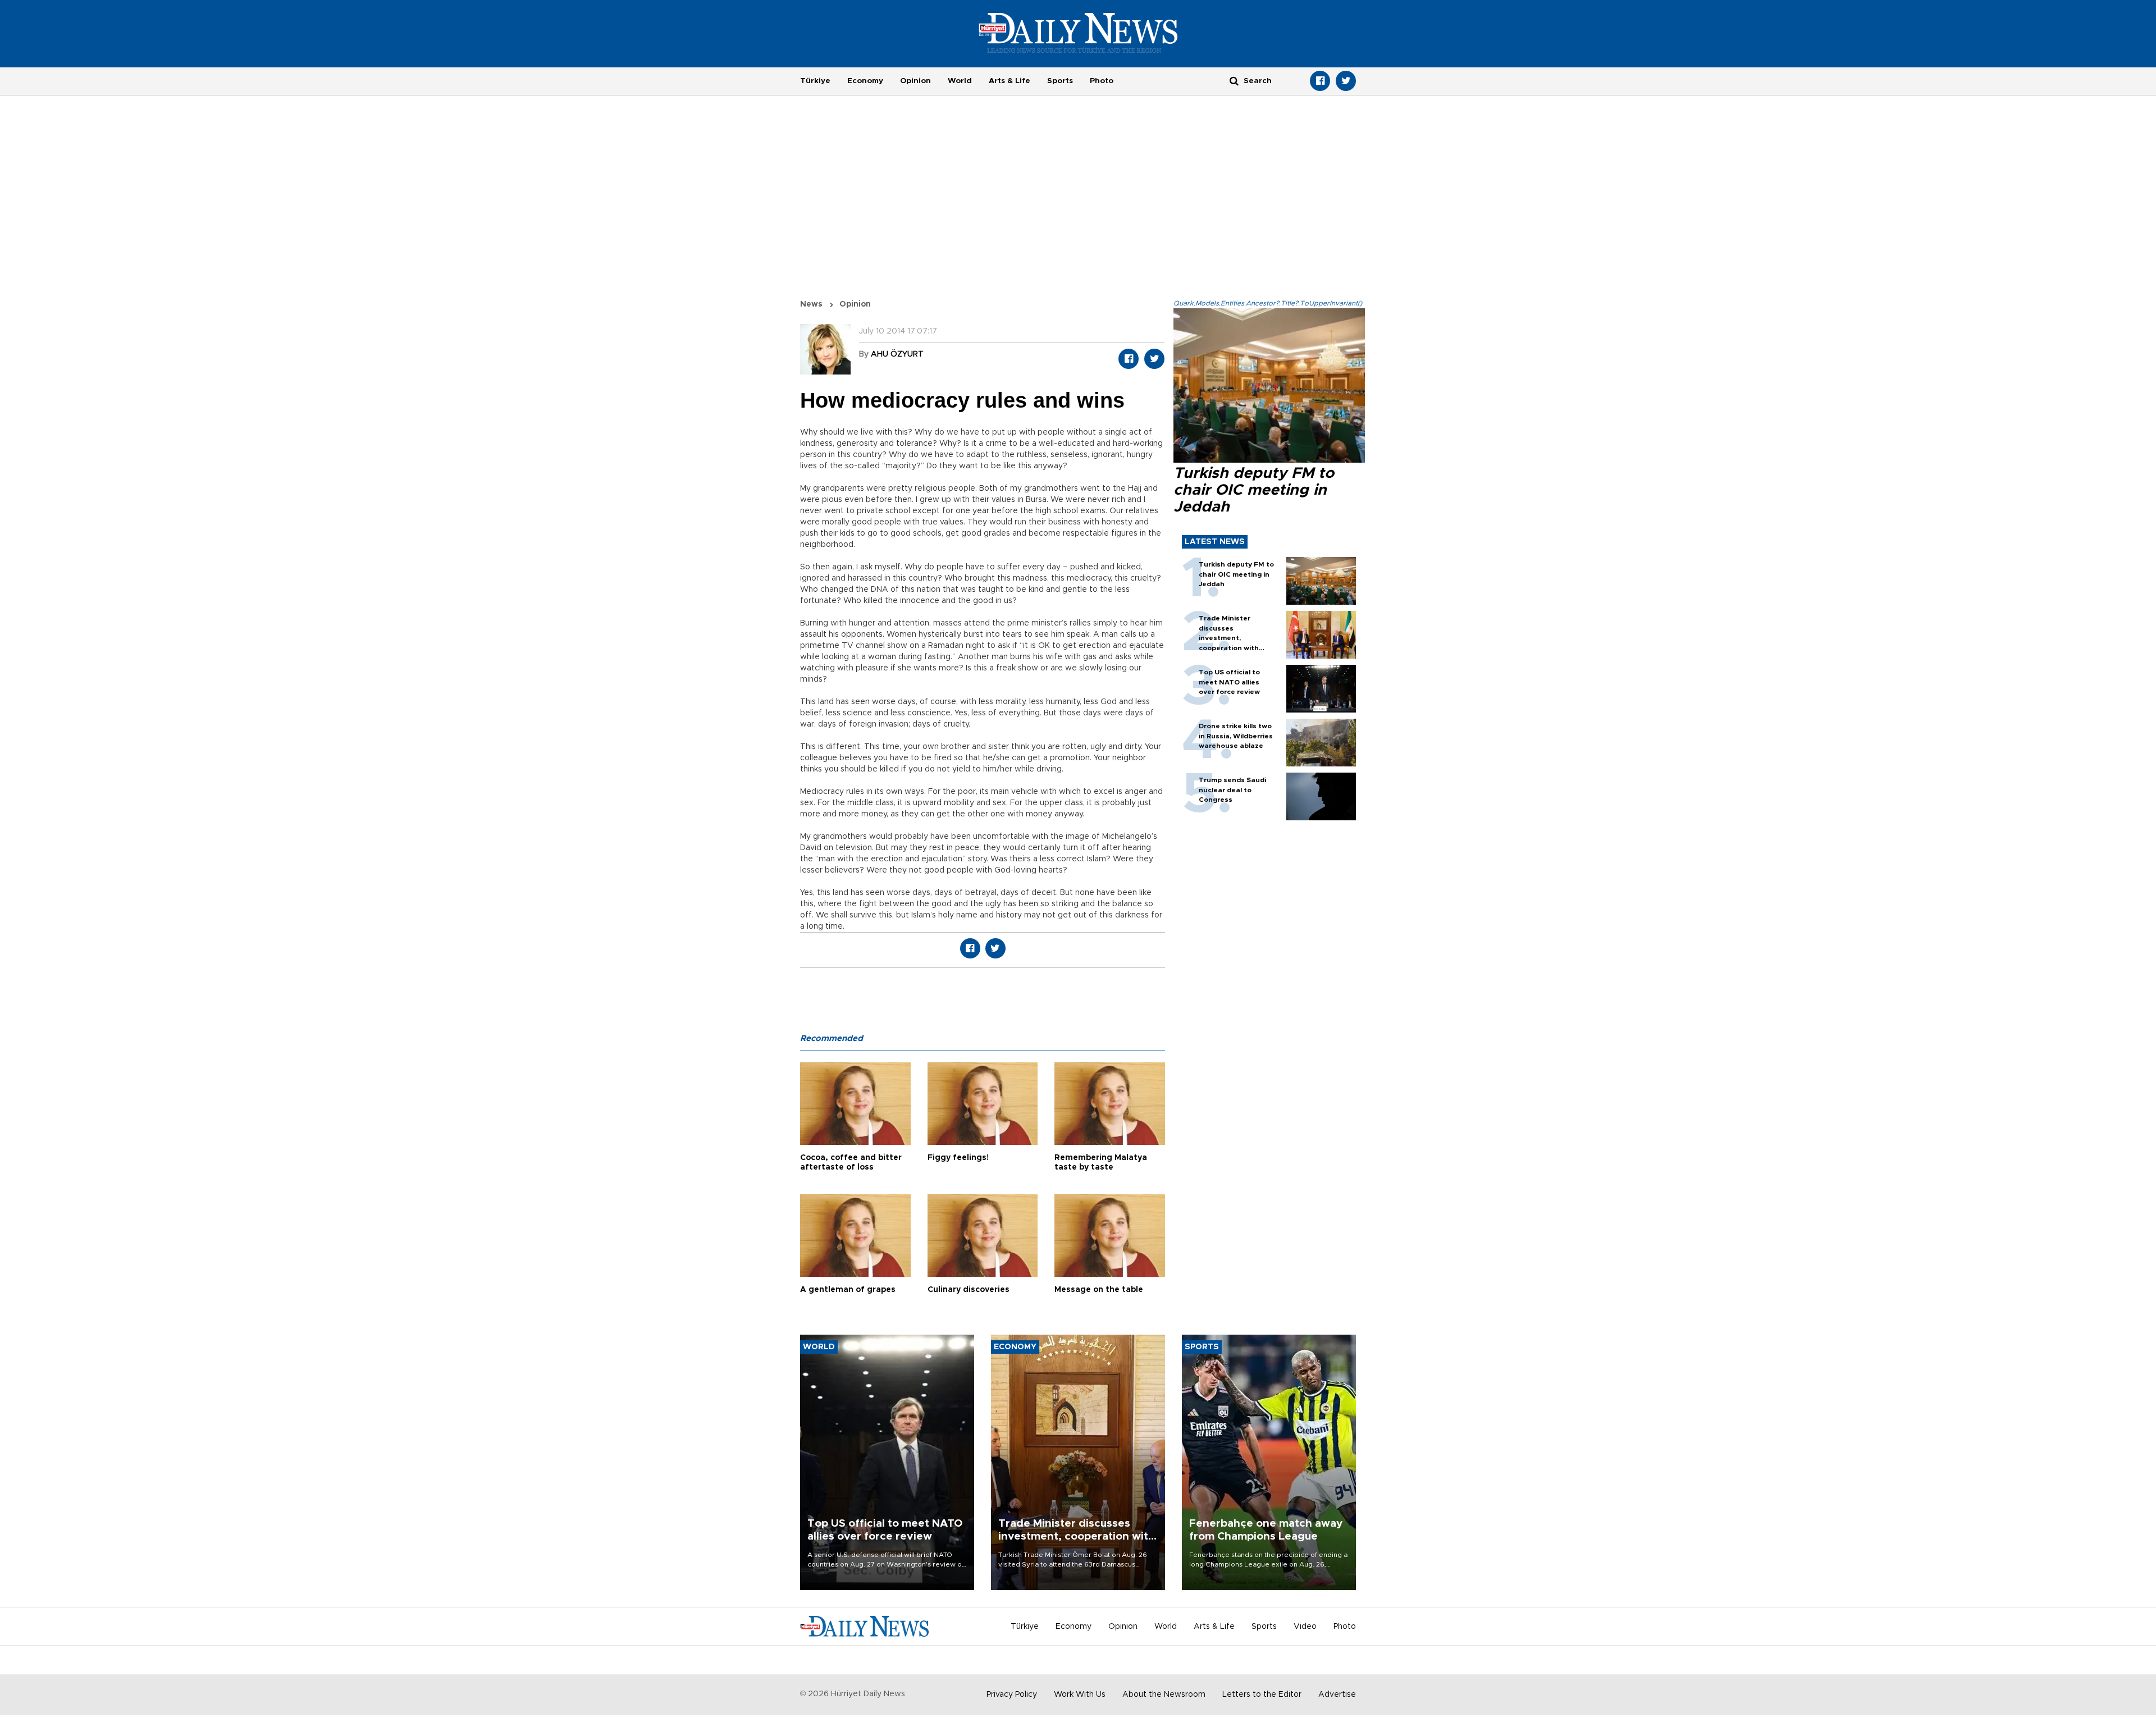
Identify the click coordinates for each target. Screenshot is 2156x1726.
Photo (1102, 81)
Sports (1060, 81)
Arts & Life (1010, 81)
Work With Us (1080, 1695)
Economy (865, 81)
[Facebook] (1320, 81)
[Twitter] (1346, 81)
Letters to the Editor (1262, 1695)
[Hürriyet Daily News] (1078, 33)
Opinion (915, 81)
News (811, 304)
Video (1305, 1627)
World (960, 81)
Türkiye (815, 81)
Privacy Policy (1012, 1695)
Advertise (1337, 1695)
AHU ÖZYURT (897, 354)
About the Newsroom (1164, 1695)
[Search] (1234, 81)
